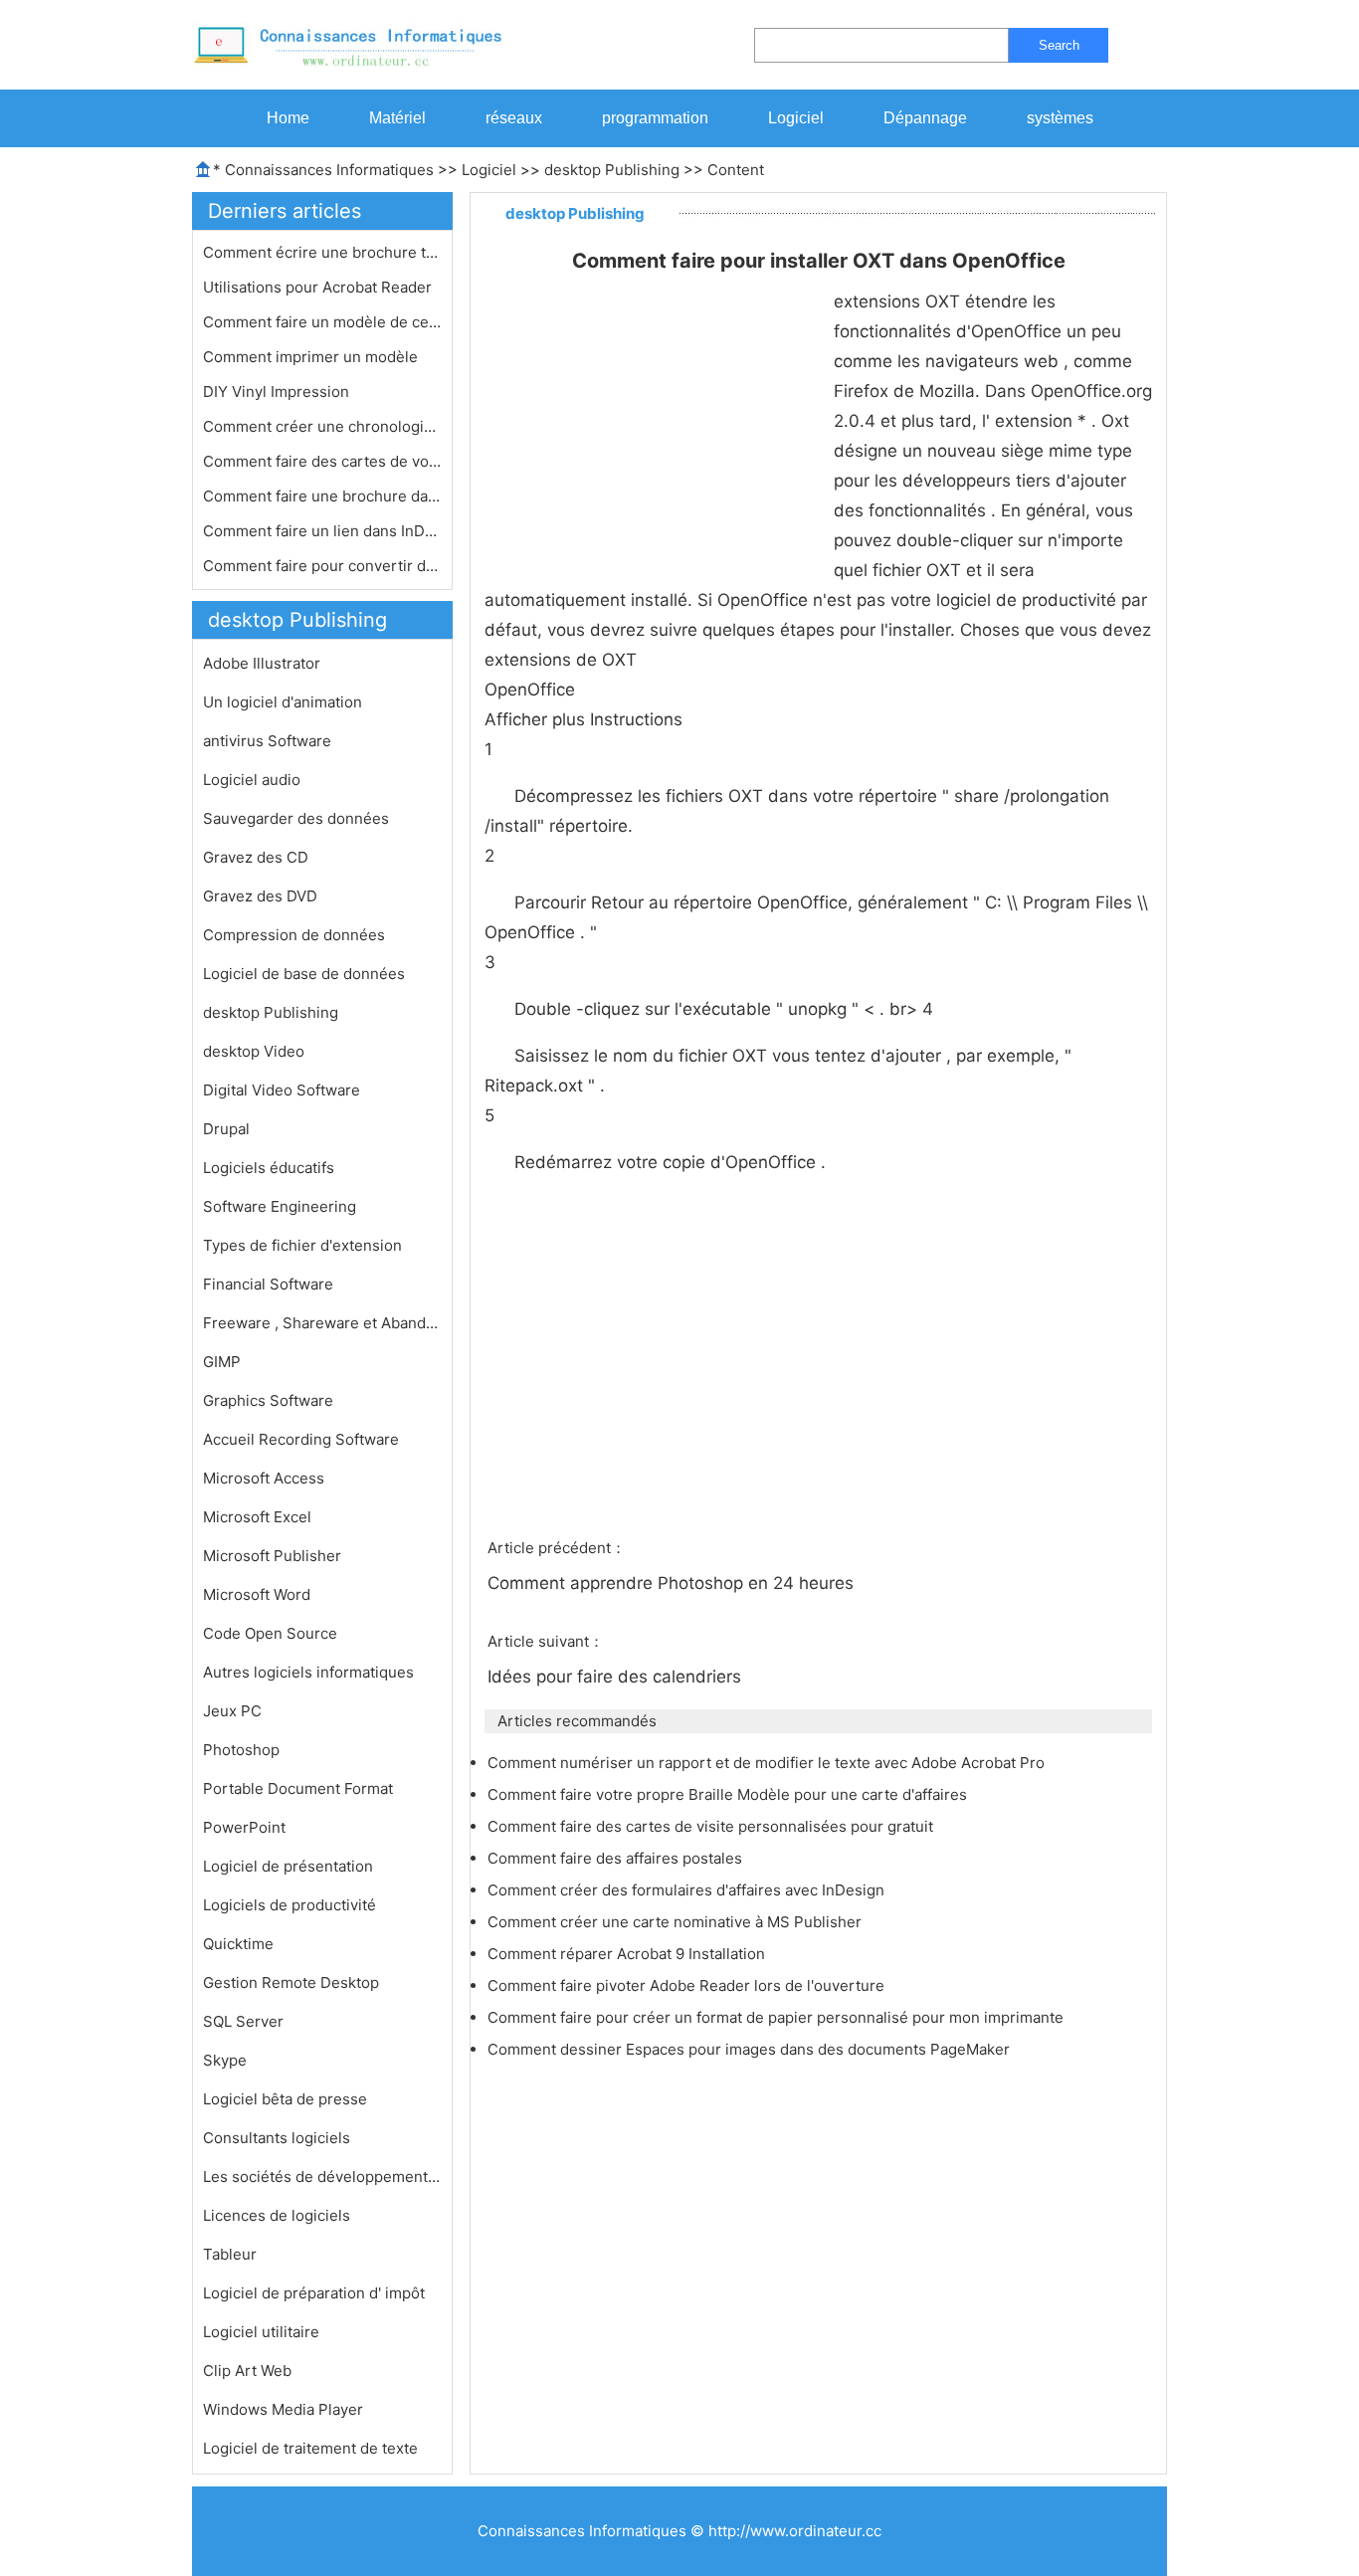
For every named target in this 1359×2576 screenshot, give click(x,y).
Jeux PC (232, 1711)
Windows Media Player (283, 2409)
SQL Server (243, 2021)
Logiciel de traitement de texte (310, 2448)
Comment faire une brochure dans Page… (322, 496)
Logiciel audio (252, 780)
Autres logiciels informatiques (308, 1672)
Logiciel (796, 118)
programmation (655, 118)
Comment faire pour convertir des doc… (322, 566)
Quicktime (238, 1944)
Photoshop (241, 1750)
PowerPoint (244, 1827)
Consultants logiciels (277, 2138)
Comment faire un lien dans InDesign (322, 531)
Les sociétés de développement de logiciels (322, 2177)
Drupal (226, 1129)
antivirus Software (267, 741)
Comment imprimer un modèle (312, 357)
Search (1059, 45)
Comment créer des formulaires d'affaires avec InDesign (688, 1890)
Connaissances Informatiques (329, 170)
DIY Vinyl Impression (278, 392)
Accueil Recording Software (301, 1439)
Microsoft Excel (257, 1517)
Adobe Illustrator (262, 663)
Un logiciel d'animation (283, 702)
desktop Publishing (612, 170)
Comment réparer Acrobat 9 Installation (628, 1954)
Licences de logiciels (277, 2215)
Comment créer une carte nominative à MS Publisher (677, 1922)
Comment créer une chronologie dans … (322, 426)
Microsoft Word (257, 1594)
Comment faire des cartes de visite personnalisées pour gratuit (712, 1826)
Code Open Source (270, 1633)
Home (288, 118)
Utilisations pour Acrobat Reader (319, 287)
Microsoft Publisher (272, 1556)
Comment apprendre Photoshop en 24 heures (673, 1583)
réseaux (514, 118)
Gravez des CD (256, 857)
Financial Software (268, 1284)
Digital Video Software (282, 1090)
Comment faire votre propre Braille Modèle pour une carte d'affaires (729, 1794)
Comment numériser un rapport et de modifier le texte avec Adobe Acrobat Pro (768, 1763)
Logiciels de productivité (290, 1905)
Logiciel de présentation (288, 1866)
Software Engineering (280, 1206)
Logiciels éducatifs (269, 1168)
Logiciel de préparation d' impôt (314, 2293)
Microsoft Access (264, 1478)
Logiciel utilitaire (261, 2332)
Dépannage (925, 118)
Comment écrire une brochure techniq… (322, 252)
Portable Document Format (298, 1788)
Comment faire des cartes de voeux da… (322, 461)
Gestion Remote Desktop (291, 1982)
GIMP (222, 1362)
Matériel (397, 118)
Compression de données (294, 935)
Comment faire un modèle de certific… (322, 322)
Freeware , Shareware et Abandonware (322, 1323)
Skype (225, 2060)
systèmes (1060, 118)
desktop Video (254, 1051)
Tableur (230, 2254)
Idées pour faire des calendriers (617, 1677)
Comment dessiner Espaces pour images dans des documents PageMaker (751, 2049)
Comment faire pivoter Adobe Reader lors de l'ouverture (688, 1985)
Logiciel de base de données (304, 974)
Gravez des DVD (260, 896)
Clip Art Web (247, 2371)
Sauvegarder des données (296, 818)
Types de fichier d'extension (302, 1245)
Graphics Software (268, 1400)
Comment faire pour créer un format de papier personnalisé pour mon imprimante (777, 2017)
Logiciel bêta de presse (285, 2099)
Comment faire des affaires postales (617, 1858)
